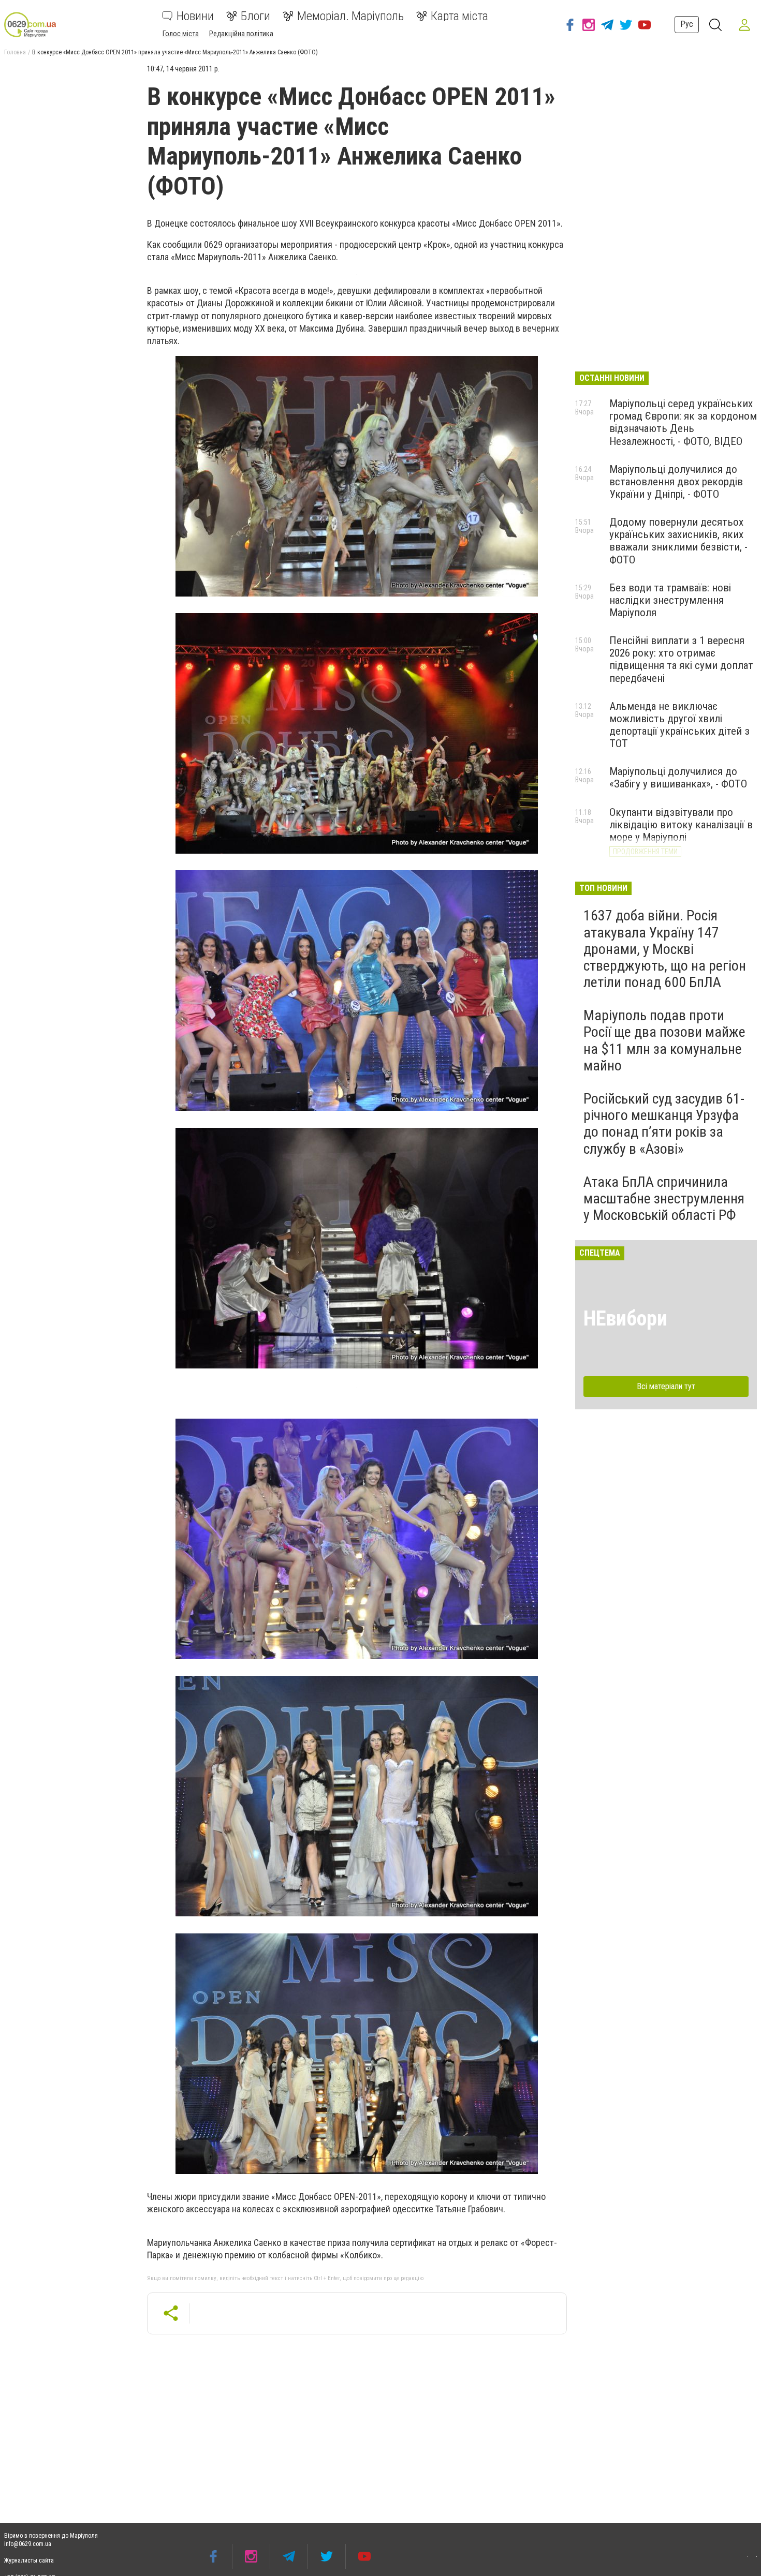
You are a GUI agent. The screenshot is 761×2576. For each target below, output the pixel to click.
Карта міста (459, 16)
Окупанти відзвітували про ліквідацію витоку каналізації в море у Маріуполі (681, 825)
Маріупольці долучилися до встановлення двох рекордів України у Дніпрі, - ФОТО (676, 482)
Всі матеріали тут (666, 1386)
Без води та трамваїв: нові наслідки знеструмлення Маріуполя (670, 600)
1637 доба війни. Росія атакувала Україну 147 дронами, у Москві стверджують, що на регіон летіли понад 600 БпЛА (665, 949)
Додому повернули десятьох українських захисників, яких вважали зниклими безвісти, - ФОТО (678, 541)
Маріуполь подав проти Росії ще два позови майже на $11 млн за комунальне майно (664, 1040)
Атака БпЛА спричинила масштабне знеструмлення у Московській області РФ (664, 1198)
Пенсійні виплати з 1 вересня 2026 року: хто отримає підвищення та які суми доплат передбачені (681, 659)
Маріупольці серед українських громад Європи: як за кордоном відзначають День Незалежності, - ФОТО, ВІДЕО (683, 422)
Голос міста (181, 34)
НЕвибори (625, 1319)
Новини (195, 16)
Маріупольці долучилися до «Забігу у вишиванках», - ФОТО (678, 778)
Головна (15, 52)
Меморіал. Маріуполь (350, 16)
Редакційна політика (241, 34)
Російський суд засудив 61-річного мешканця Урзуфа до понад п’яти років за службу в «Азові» (664, 1124)
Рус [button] (687, 24)
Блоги (255, 16)
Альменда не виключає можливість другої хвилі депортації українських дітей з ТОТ (679, 725)
